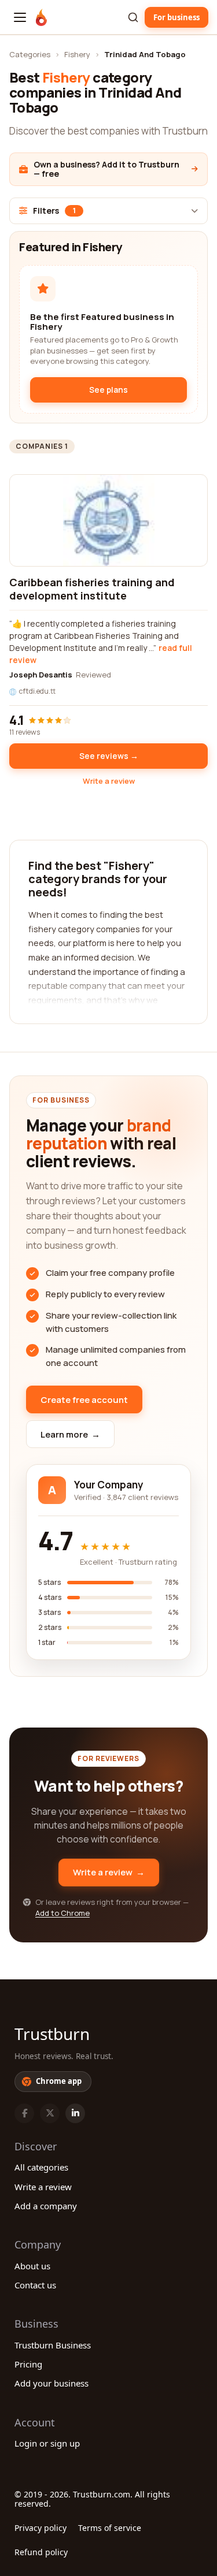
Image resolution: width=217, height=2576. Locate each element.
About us (32, 2266)
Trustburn (52, 2034)
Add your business (52, 2383)
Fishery (77, 54)
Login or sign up (47, 2443)
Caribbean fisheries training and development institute (92, 589)
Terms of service (110, 2528)
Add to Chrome (62, 1913)
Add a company (46, 2206)
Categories (30, 54)
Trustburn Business (53, 2345)
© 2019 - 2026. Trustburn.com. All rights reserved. (92, 2499)
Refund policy (41, 2552)
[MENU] (20, 17)
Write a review (109, 781)
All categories (41, 2167)
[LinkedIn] (75, 2113)
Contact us (35, 2285)
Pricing (28, 2364)
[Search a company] (133, 17)
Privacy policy (41, 2528)
